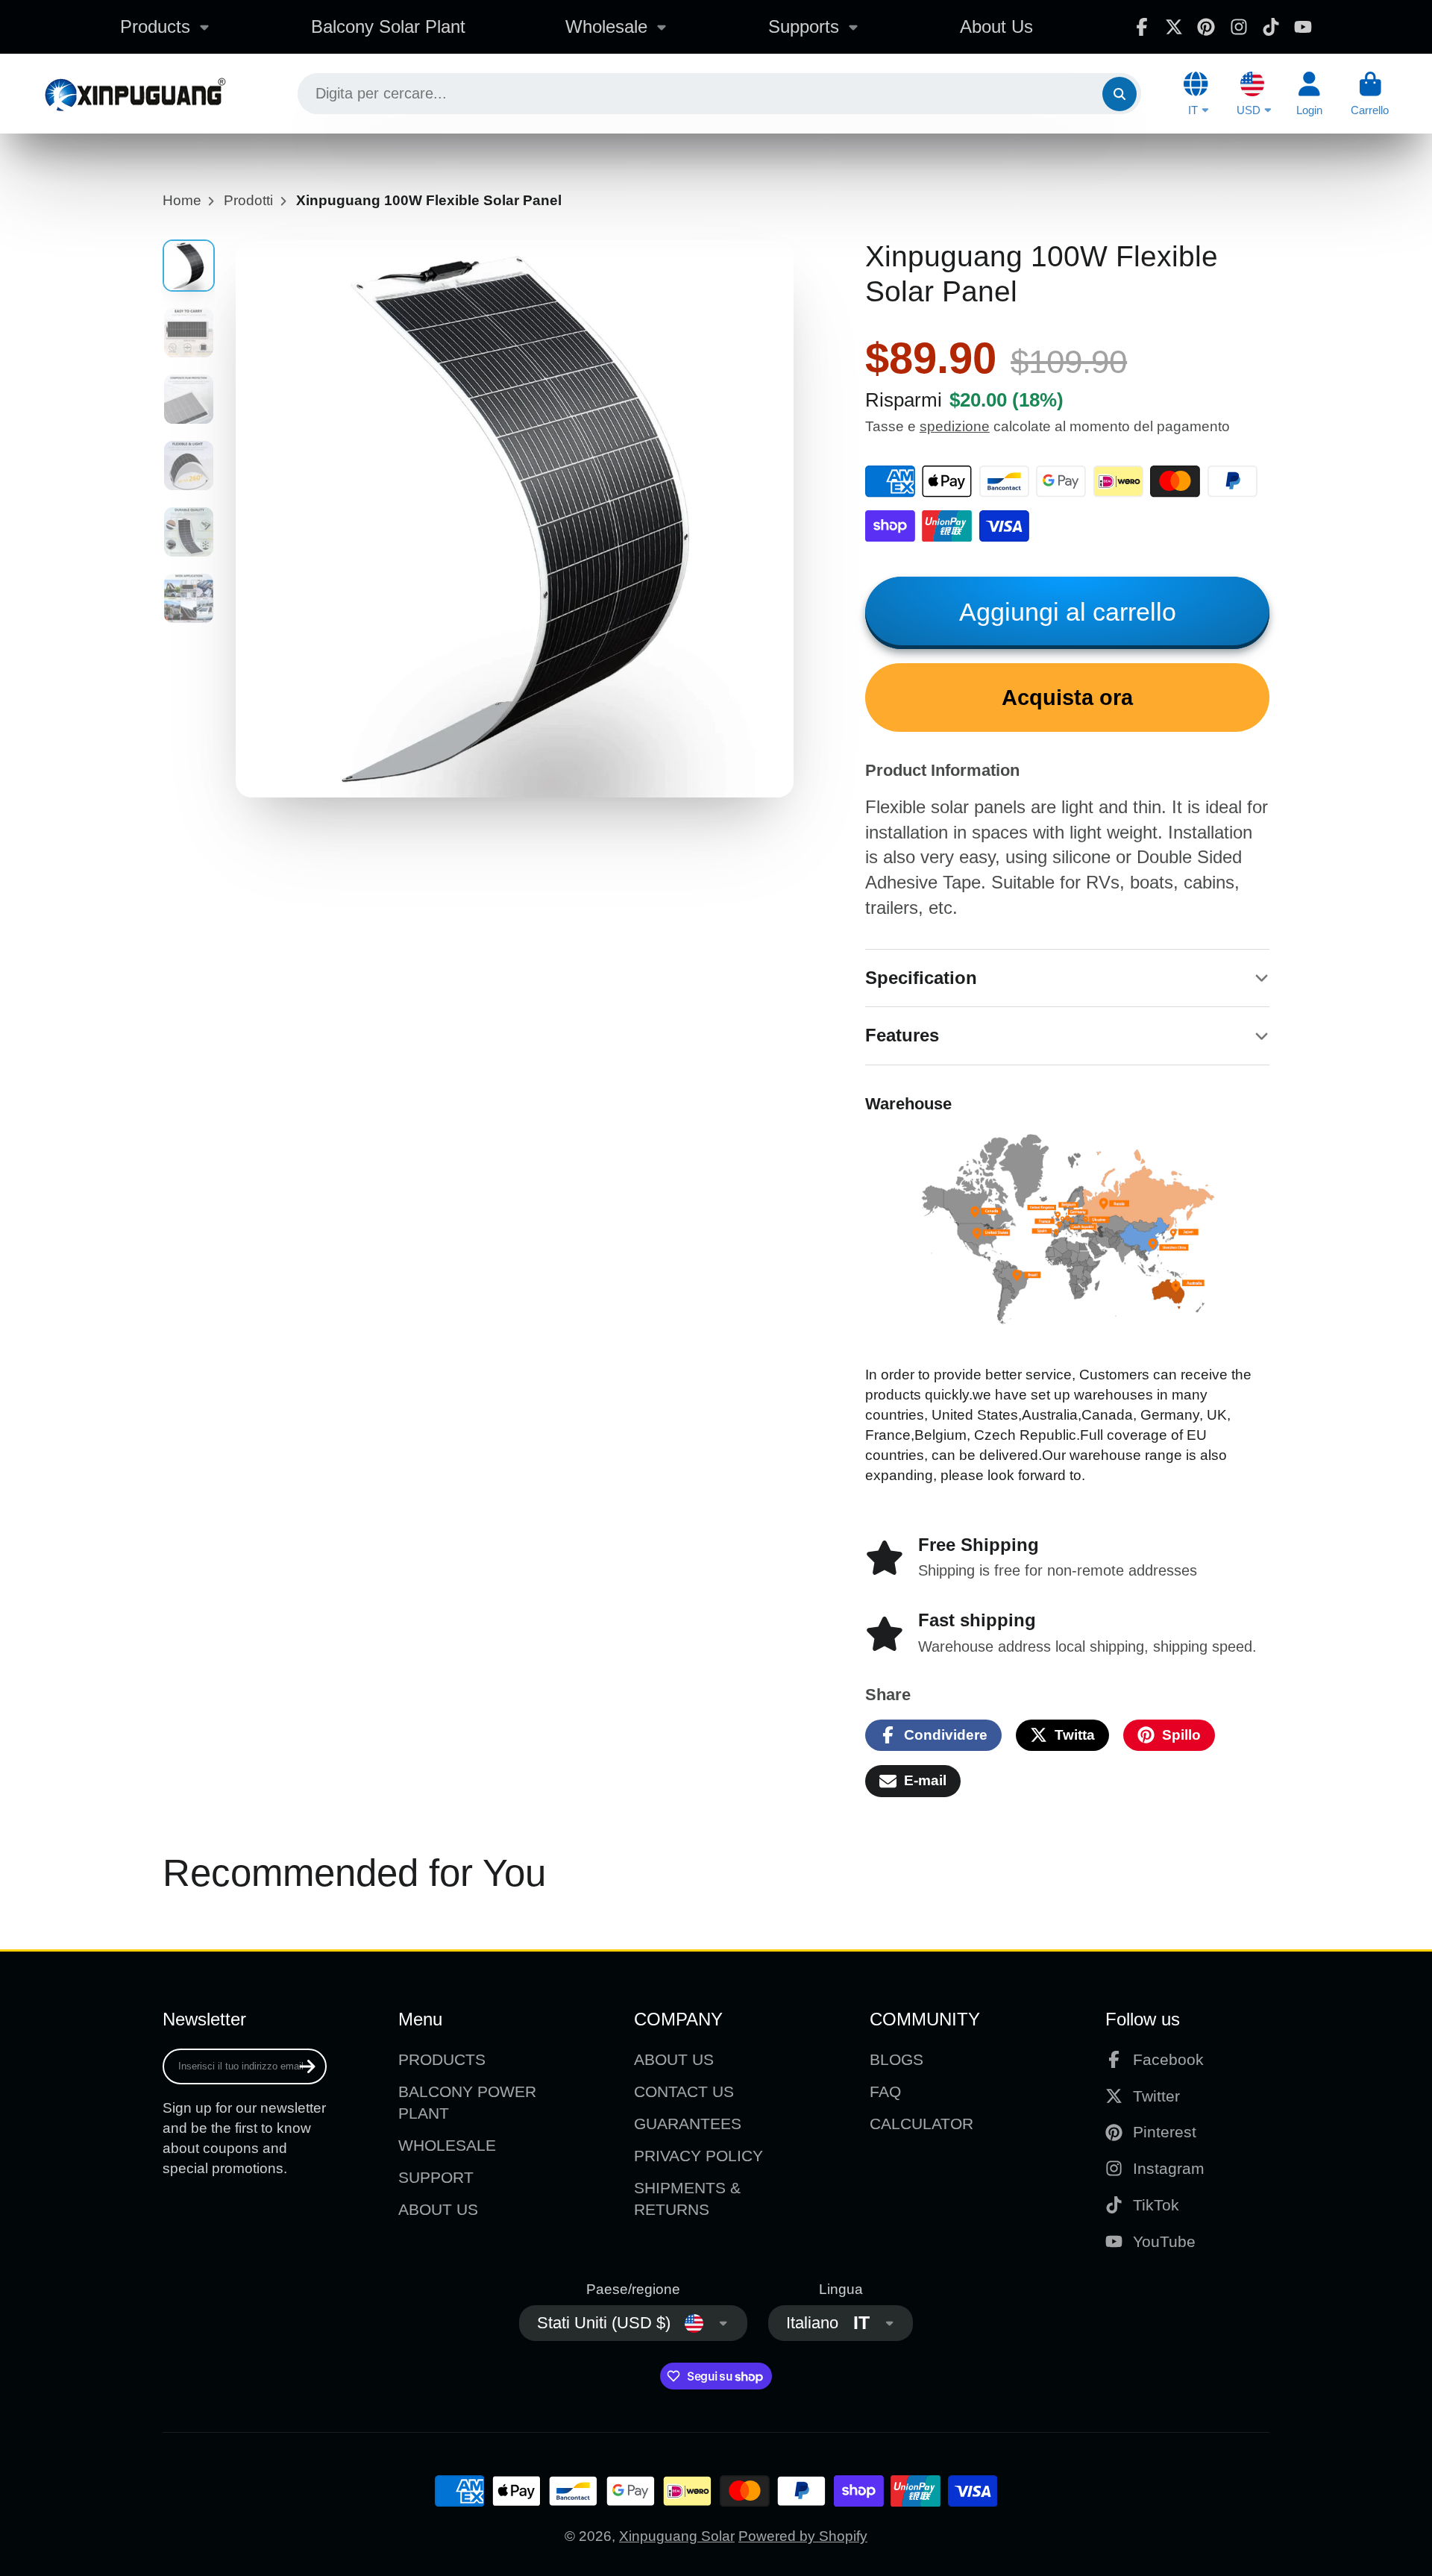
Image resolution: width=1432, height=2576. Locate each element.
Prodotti (248, 200)
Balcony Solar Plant (388, 26)
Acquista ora (1067, 698)
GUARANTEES (688, 2124)
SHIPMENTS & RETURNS (687, 2199)
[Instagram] (1239, 27)
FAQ (885, 2091)
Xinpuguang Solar (677, 2536)
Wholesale (606, 26)
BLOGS (896, 2059)
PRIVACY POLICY (698, 2156)
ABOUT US (438, 2209)
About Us (996, 26)
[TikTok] (1271, 27)
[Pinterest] (1206, 27)
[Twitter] (1174, 27)
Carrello (1370, 94)
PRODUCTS (442, 2059)
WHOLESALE (447, 2145)
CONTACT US (684, 2091)
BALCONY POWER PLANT (467, 2103)
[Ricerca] (1119, 94)
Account (1309, 94)
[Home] (135, 94)
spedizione (955, 426)
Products (155, 26)
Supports (804, 26)
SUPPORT (436, 2177)
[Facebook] (1142, 27)
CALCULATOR (921, 2124)
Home (182, 200)
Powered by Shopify (803, 2536)
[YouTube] (1303, 27)
